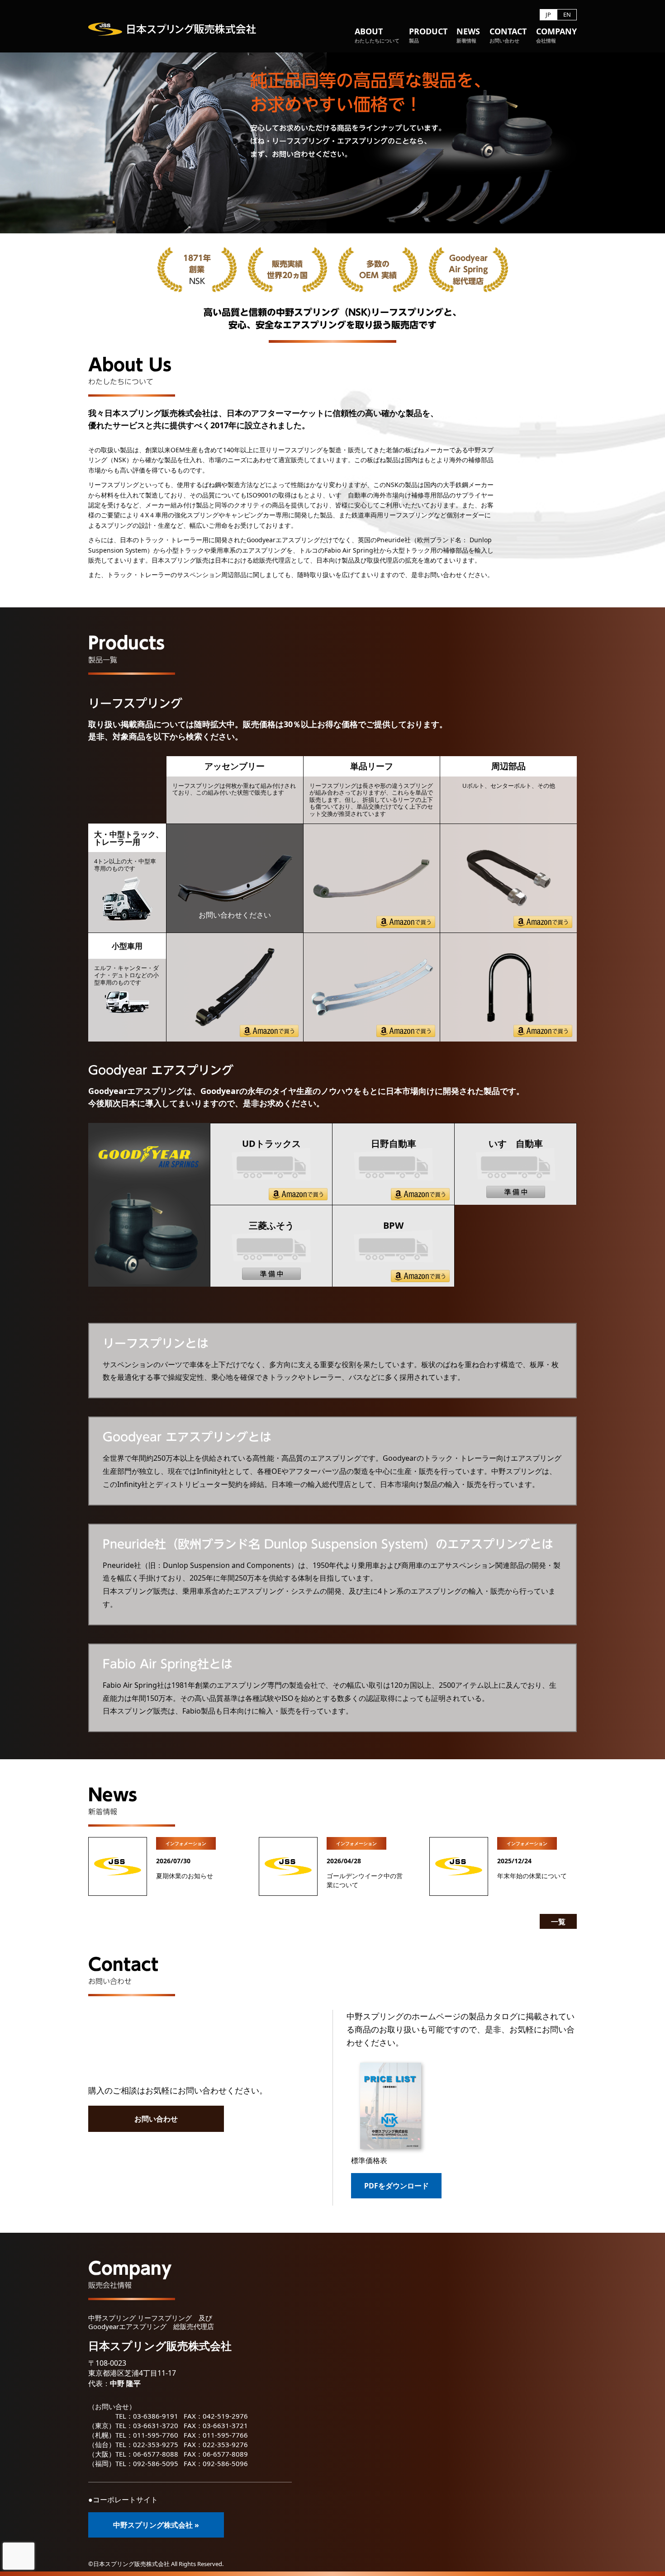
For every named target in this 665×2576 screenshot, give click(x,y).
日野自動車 (394, 1144)
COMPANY (556, 36)
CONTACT (508, 36)
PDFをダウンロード (397, 2186)
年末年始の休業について (532, 1876)
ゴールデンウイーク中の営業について (365, 1880)
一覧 (558, 1922)
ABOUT (377, 36)
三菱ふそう (271, 1225)
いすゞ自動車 (516, 1144)
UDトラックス (271, 1144)
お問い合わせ (156, 2119)
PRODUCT (428, 36)
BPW (393, 1225)
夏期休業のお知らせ (185, 1876)
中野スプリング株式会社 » (156, 2525)
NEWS (468, 36)
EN (567, 15)
